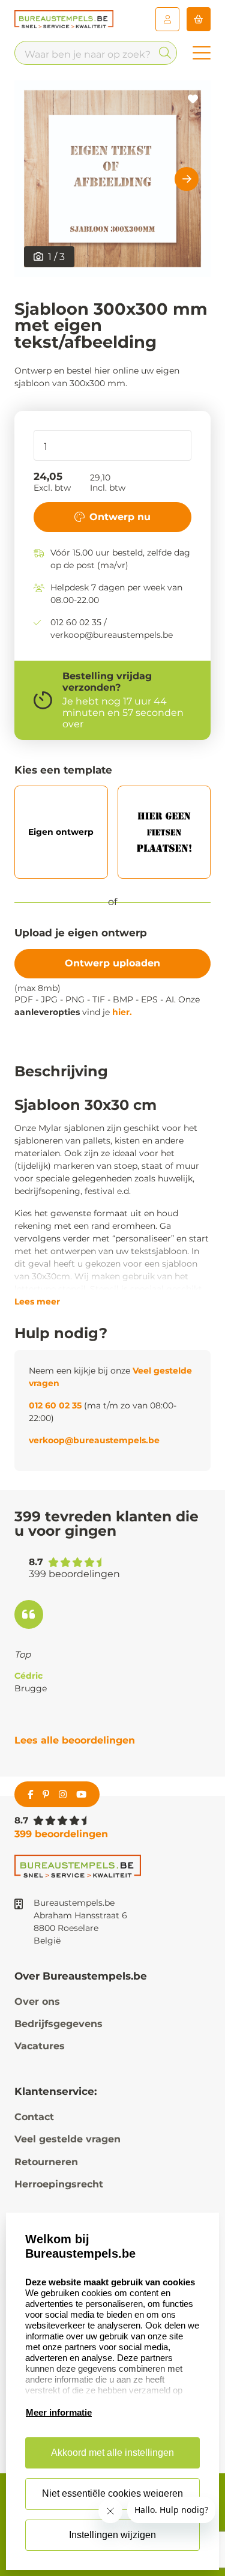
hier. (122, 1012)
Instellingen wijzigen (112, 2535)
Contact (34, 2117)
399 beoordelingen (61, 1834)
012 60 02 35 (55, 1405)
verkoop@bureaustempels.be (94, 1440)
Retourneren (46, 2162)
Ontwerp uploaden (112, 963)
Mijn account (167, 19)
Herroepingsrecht (59, 2184)
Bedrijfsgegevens (58, 2024)
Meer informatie (59, 2412)
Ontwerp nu (120, 517)
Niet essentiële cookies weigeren (112, 2493)
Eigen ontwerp (61, 832)
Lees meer (37, 1302)
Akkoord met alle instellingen (112, 2453)
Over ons (37, 2002)
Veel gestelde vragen (67, 2139)
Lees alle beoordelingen (75, 1740)
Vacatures (40, 2046)
